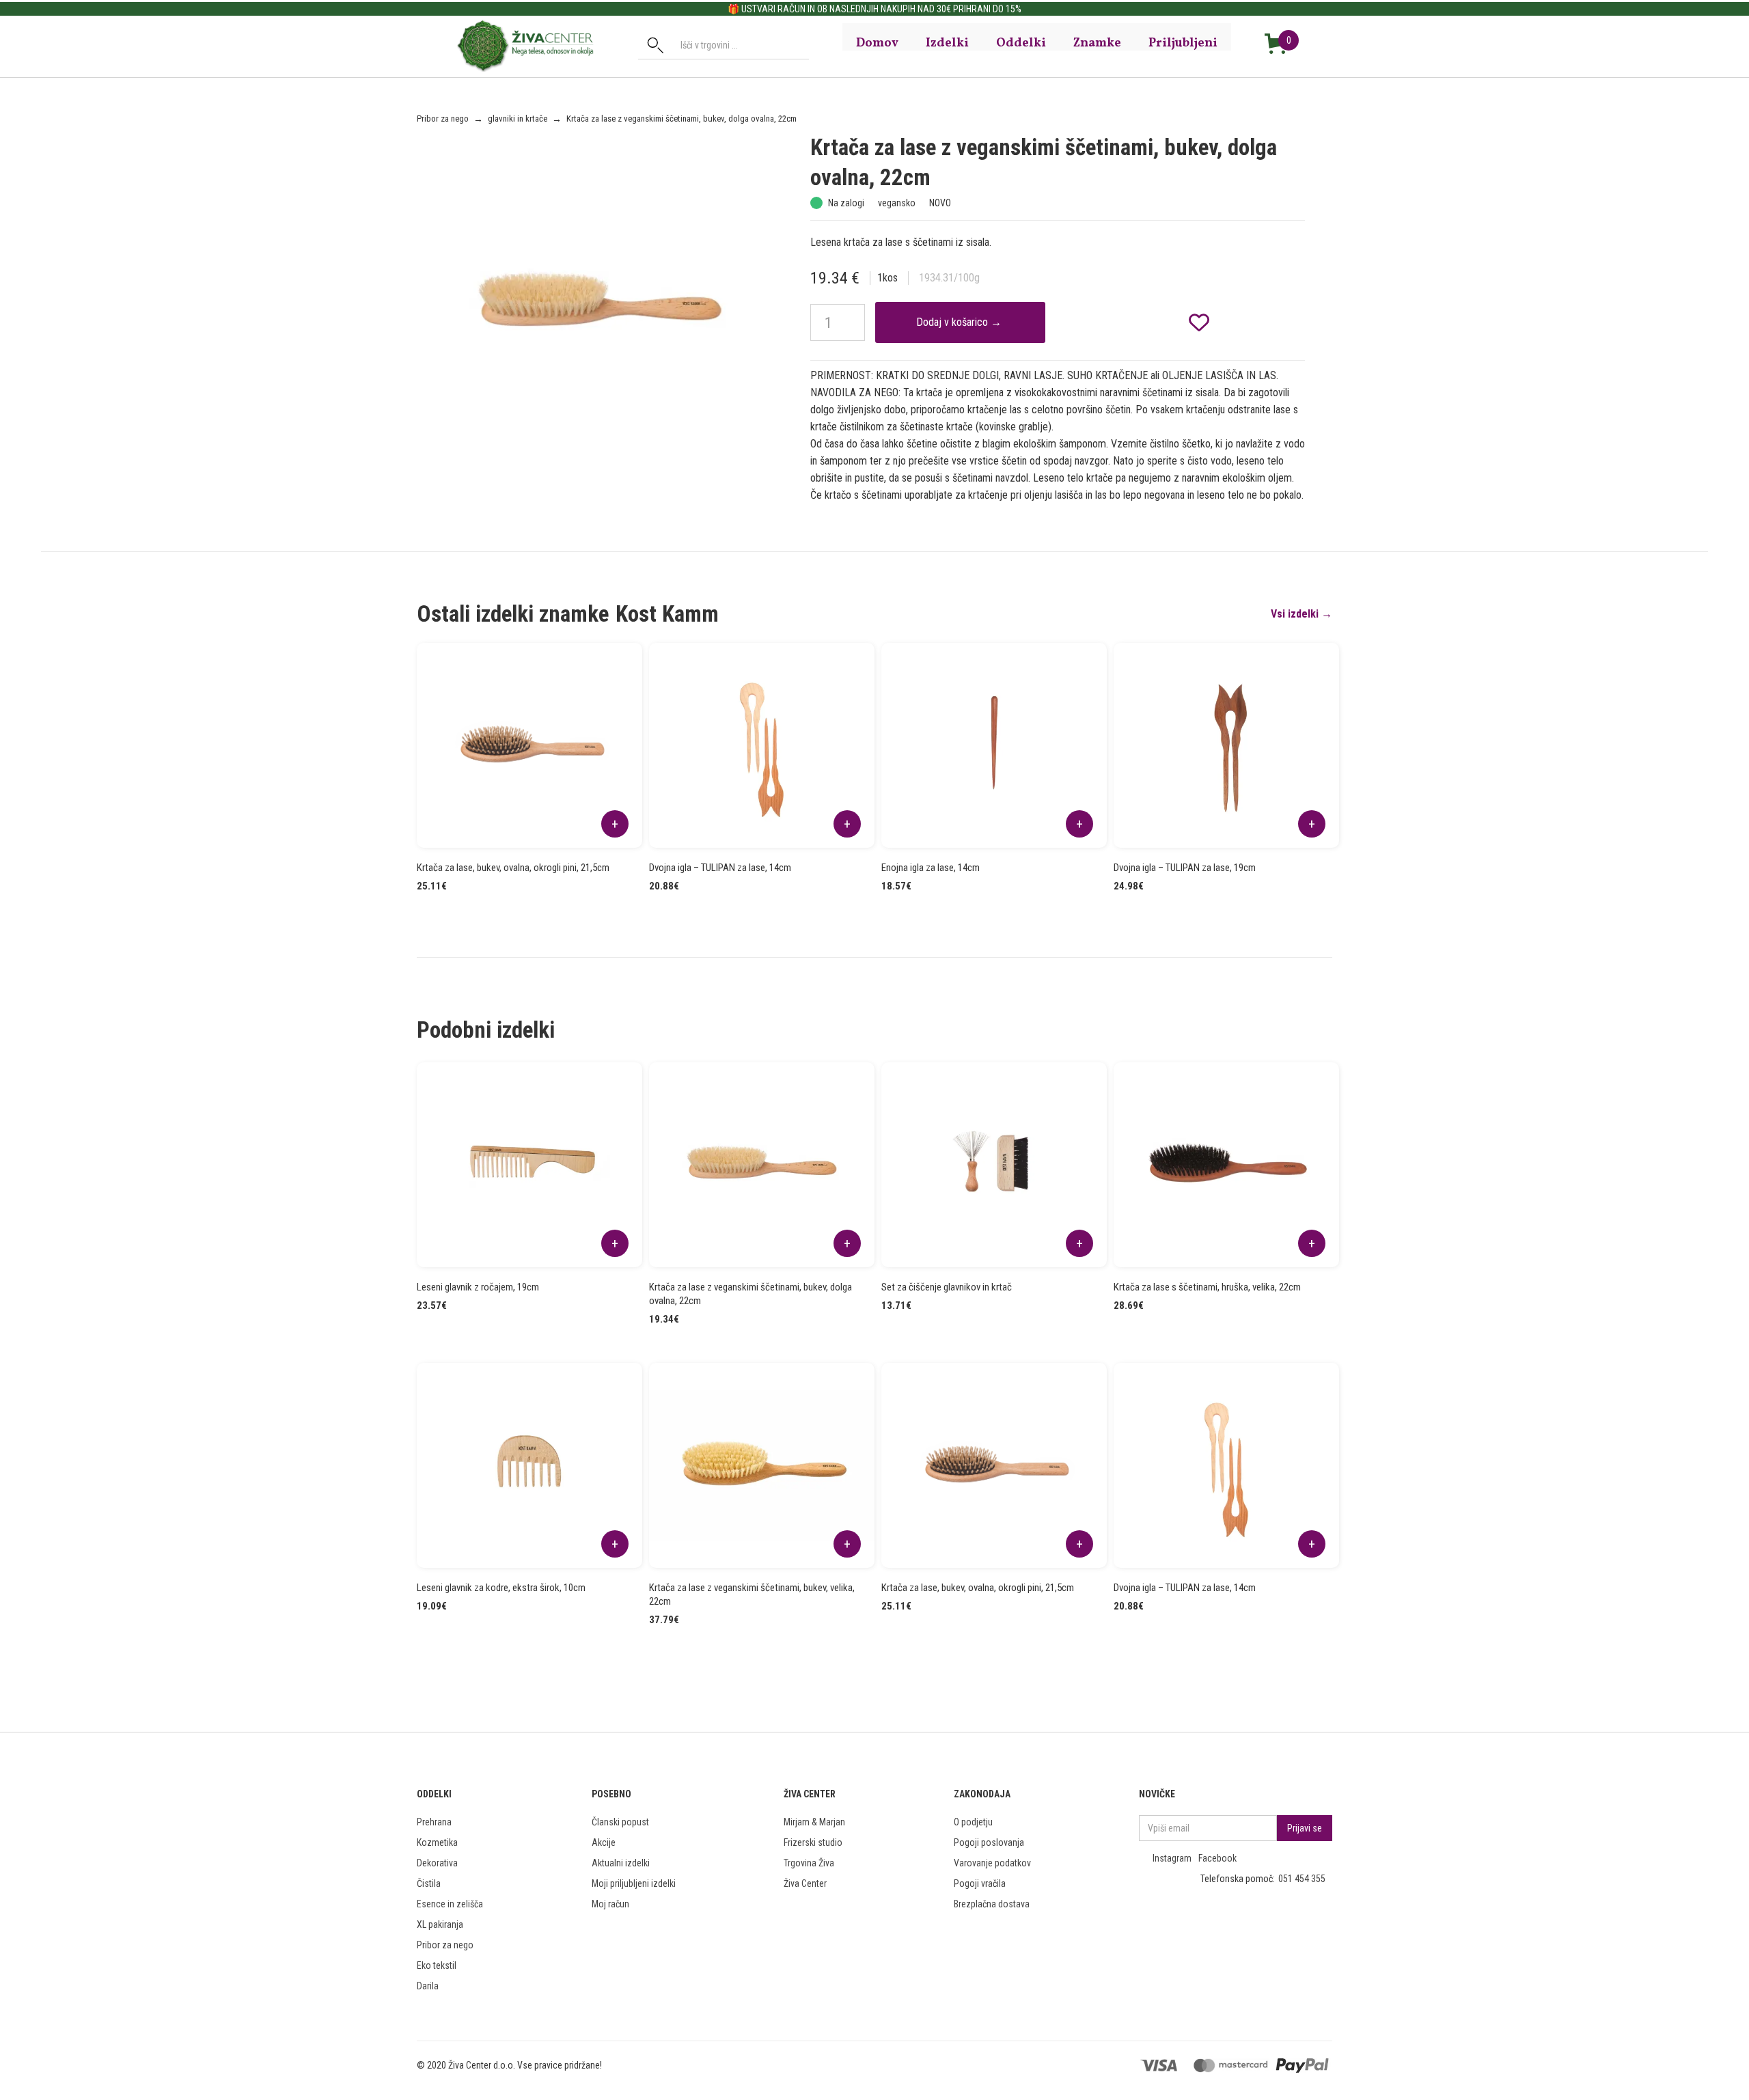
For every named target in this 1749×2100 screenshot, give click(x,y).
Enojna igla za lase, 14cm (931, 868)
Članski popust (620, 1822)
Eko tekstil (437, 1965)
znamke (1097, 43)
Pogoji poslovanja (989, 1842)
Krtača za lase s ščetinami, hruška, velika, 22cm (1207, 1287)
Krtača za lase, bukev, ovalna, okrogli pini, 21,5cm (513, 868)
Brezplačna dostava (992, 1904)
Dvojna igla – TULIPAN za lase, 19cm (1185, 868)
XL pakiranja (440, 1924)
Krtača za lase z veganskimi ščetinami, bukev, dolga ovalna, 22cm (681, 119)
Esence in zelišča (450, 1904)
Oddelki (1021, 43)
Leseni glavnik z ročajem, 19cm (478, 1287)
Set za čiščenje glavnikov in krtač (947, 1287)
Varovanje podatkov (992, 1863)
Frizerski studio (813, 1842)
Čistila (429, 1883)
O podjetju (973, 1822)
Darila (428, 1986)
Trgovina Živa (809, 1863)
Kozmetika (437, 1842)
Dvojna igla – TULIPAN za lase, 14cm (720, 868)
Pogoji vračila (980, 1883)
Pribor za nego (443, 119)
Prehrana (434, 1822)
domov (877, 43)
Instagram (1172, 1858)
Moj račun (610, 1904)
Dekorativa (437, 1863)
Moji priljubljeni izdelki (634, 1883)
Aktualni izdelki (621, 1863)
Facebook (1217, 1858)
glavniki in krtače (518, 119)
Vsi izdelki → (1302, 614)
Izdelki (947, 43)
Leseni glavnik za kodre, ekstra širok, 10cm (501, 1588)
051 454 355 (1302, 1879)
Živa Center (805, 1883)
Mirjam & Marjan (814, 1822)
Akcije (604, 1842)
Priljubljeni (1183, 43)
